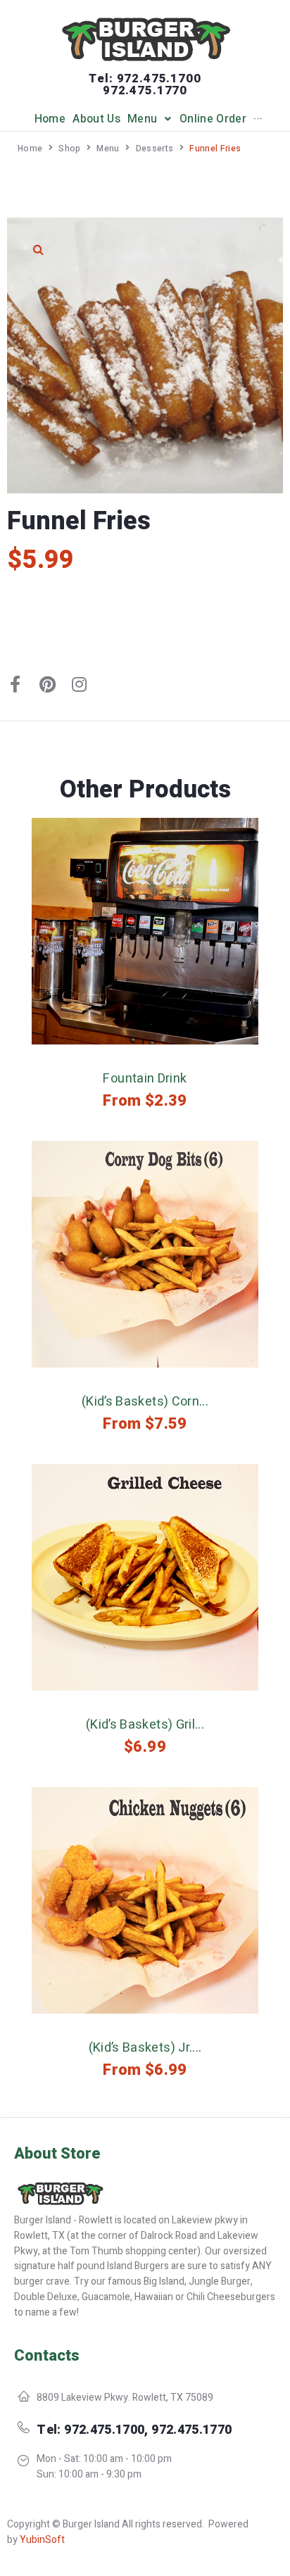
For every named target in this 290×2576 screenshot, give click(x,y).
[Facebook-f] (15, 684)
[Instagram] (80, 684)
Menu (108, 149)
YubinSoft (42, 2540)
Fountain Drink (145, 1079)
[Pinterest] (47, 684)
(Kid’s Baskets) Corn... (145, 1402)
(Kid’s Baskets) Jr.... (145, 2048)
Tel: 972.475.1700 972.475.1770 (145, 84)
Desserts (155, 149)
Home (30, 149)
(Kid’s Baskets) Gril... (145, 1725)
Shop (69, 149)
